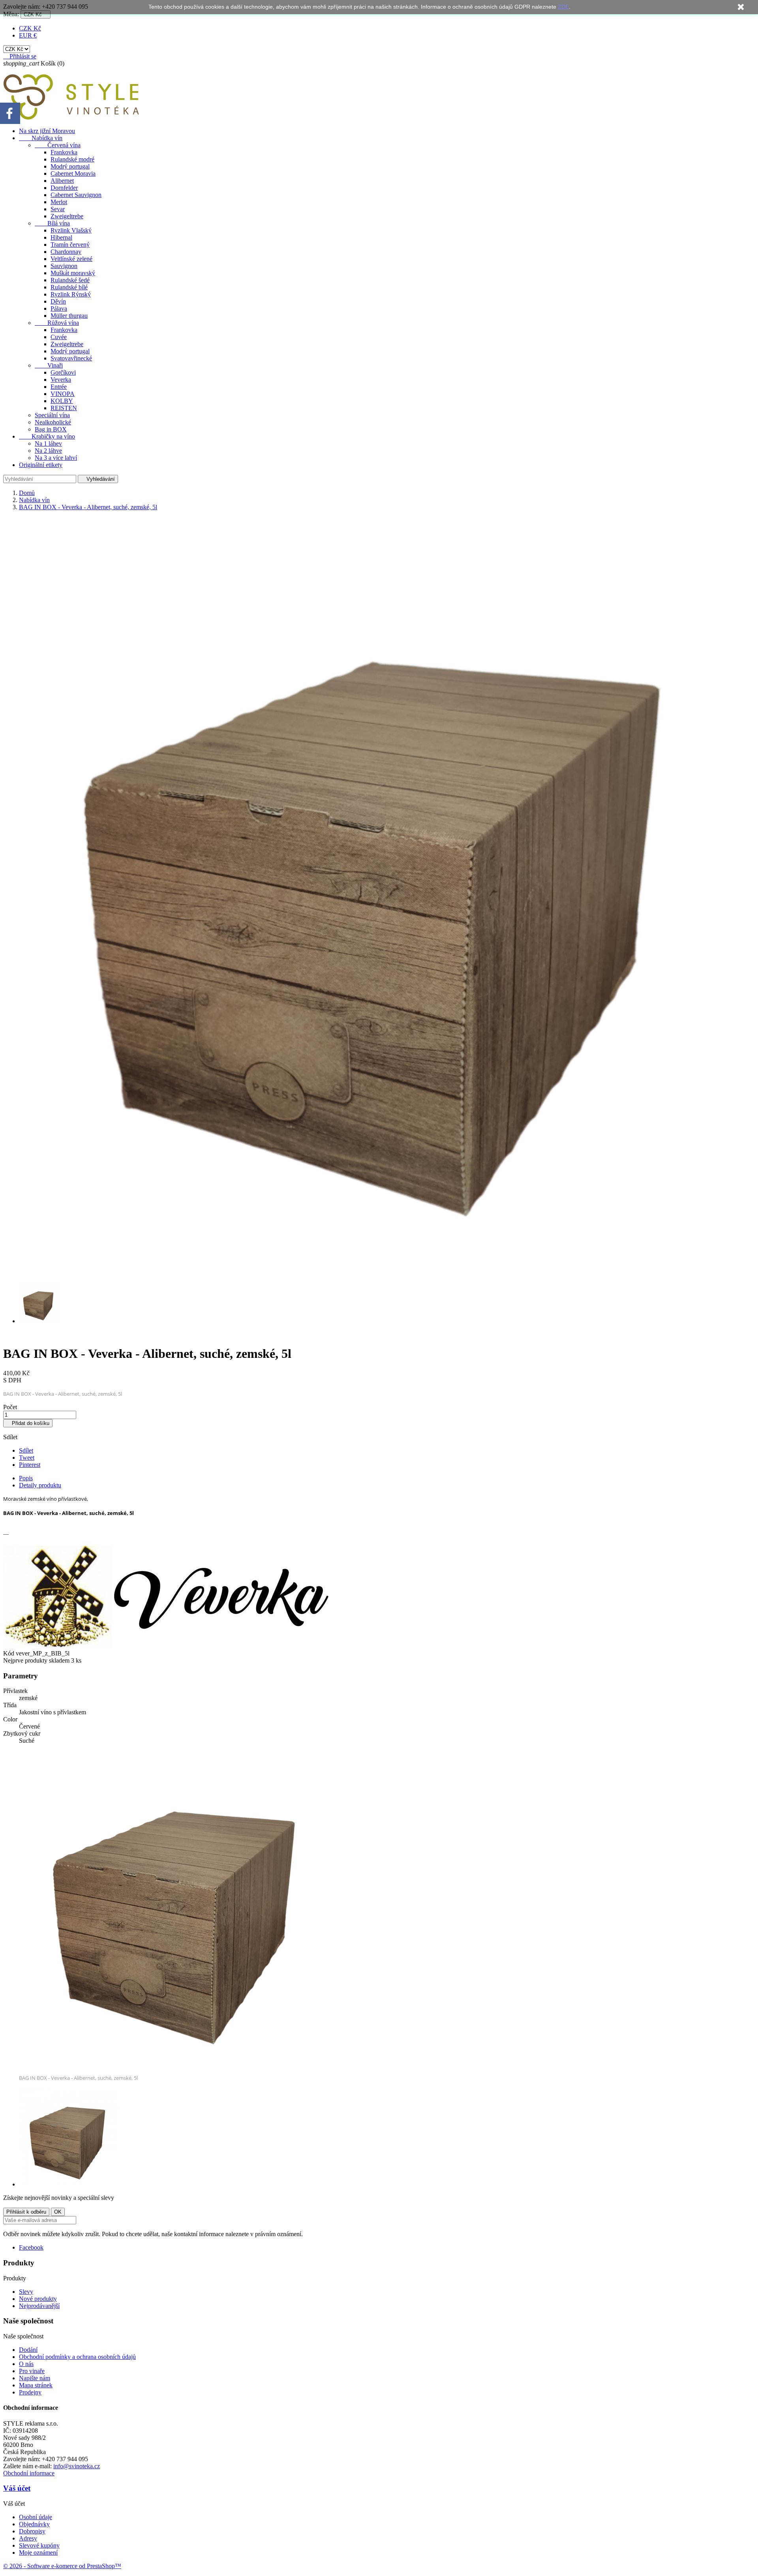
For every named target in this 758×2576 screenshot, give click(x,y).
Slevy (26, 2292)
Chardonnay (66, 252)
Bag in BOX (51, 429)
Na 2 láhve (48, 451)
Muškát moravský (73, 273)
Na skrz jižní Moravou (47, 131)
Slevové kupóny (39, 2545)
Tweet (27, 1458)
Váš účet (17, 2488)
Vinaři (49, 365)
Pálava (59, 308)
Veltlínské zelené (71, 259)
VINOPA (63, 394)
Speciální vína (52, 415)
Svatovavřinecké (71, 358)
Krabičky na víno (47, 436)
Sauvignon (64, 266)
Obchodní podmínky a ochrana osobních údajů (77, 2357)
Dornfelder (64, 188)
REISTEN (64, 408)
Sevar (58, 209)
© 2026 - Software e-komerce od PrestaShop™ (62, 2566)
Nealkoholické (53, 422)
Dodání (28, 2350)
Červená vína (58, 145)
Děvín (58, 301)
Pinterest (30, 1465)
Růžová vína (57, 323)
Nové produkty (38, 2299)
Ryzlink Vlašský (71, 230)
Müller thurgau (69, 316)
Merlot (59, 202)
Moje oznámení (38, 2553)
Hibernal (61, 237)
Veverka (61, 380)
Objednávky (34, 2524)
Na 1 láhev (48, 443)
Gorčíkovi (63, 372)
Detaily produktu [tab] (40, 1485)
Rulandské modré (72, 159)
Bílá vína (52, 223)
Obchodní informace (29, 2473)
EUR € (28, 35)
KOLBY (62, 401)
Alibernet (62, 181)
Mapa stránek (36, 2385)
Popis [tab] (26, 1478)
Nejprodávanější (39, 2306)
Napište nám (35, 2378)
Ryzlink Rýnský (71, 294)
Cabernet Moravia (73, 173)
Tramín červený (70, 245)
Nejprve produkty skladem (36, 1660)
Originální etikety (41, 465)
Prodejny (30, 2392)
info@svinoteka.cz (77, 2466)
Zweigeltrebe (67, 216)
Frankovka (64, 152)
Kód (9, 1653)
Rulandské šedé (70, 280)
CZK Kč (30, 28)
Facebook (31, 2247)
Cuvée (59, 337)
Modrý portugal (70, 166)
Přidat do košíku (28, 1423)
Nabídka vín (41, 138)
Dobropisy (32, 2531)
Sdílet (26, 1450)
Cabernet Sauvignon (76, 195)
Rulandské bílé (69, 287)
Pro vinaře (32, 2371)
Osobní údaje (36, 2517)
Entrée (59, 387)
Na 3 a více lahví (56, 458)
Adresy (28, 2538)
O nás (26, 2364)
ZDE (563, 7)
